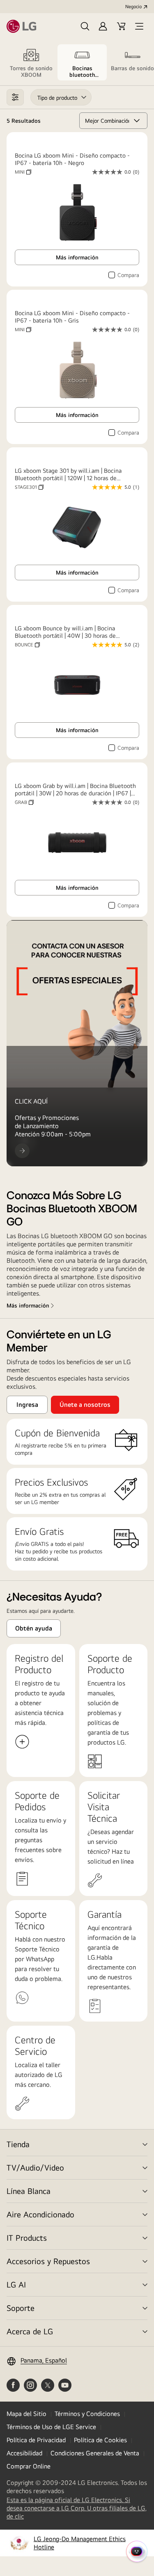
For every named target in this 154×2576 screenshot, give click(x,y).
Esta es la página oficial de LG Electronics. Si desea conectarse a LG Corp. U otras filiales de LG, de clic (77, 2508)
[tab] (31, 62)
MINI (23, 172)
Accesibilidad (24, 2453)
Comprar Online (29, 2466)
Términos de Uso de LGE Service (51, 2427)
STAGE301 (29, 487)
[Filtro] (15, 97)
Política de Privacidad (36, 2440)
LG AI (16, 2284)
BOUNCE (27, 645)
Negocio (133, 7)
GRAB (24, 802)
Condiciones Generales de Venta (95, 2453)
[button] (85, 26)
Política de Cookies (100, 2440)
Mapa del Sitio (26, 2414)
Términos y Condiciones (87, 2414)
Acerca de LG (30, 2331)
